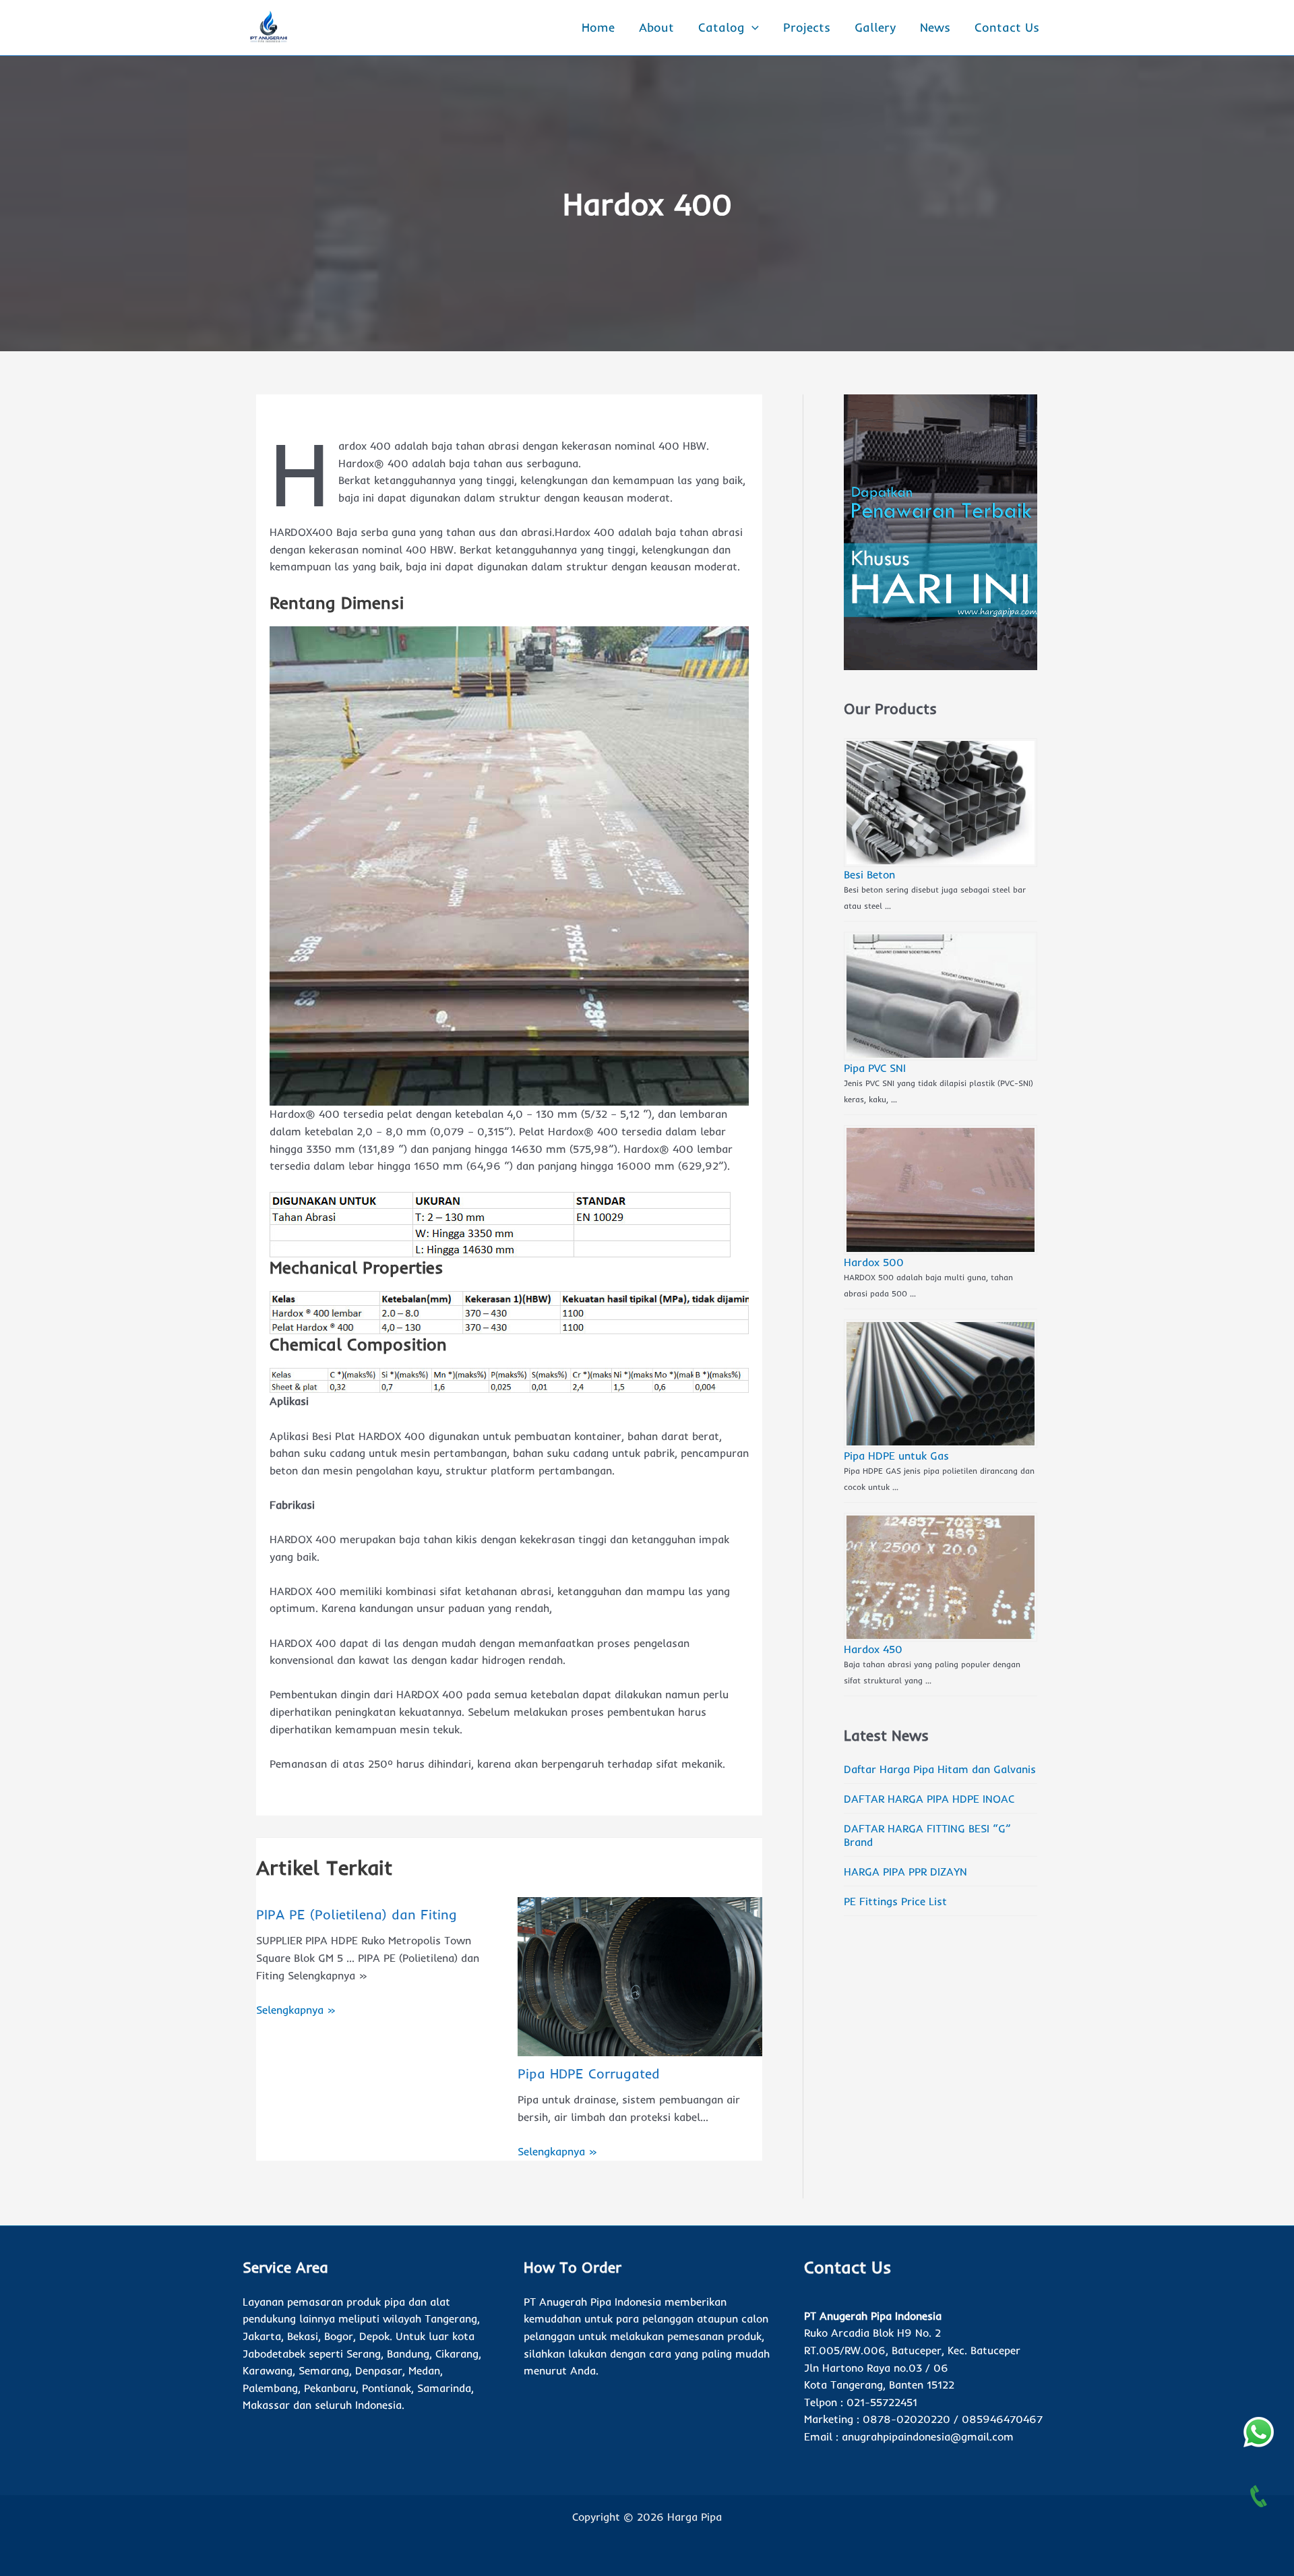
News (935, 27)
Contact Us (1007, 27)
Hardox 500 (874, 1262)
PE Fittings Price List (895, 1901)
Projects (807, 27)
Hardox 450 (873, 1649)
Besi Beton (869, 874)
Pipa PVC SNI (875, 1068)
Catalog (721, 27)
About (656, 27)
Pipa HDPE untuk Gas (896, 1456)
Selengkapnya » (296, 2010)
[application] (752, 28)
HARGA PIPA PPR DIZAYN (905, 1871)
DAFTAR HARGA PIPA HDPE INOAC (929, 1799)
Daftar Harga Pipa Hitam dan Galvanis (940, 1769)
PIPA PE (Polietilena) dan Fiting (357, 1914)
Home (598, 27)
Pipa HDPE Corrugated (589, 2073)
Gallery (875, 27)
